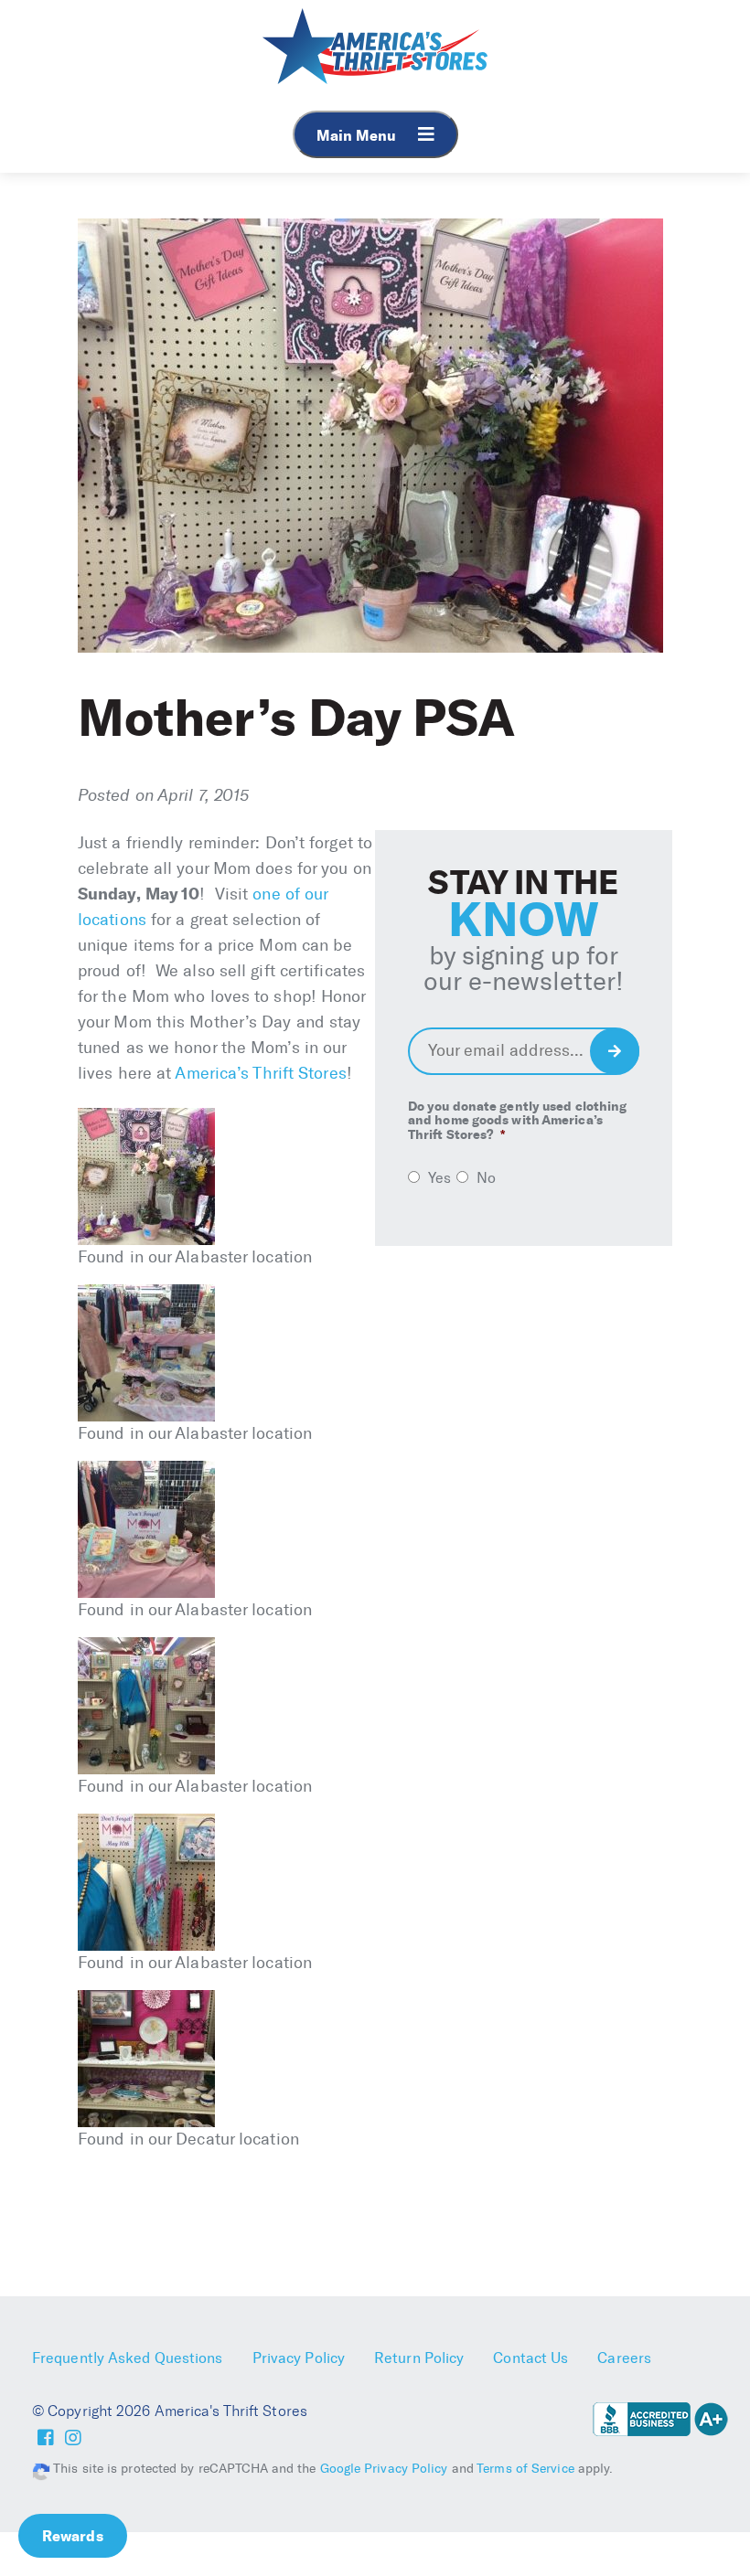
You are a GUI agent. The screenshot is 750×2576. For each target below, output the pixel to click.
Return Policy (419, 2358)
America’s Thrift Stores (260, 1073)
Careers (624, 2358)
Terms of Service (525, 2469)
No (486, 1178)
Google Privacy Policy (384, 2469)
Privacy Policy (299, 2358)
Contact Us (530, 2358)
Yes (439, 1178)
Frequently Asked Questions (128, 2358)
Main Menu (358, 135)
